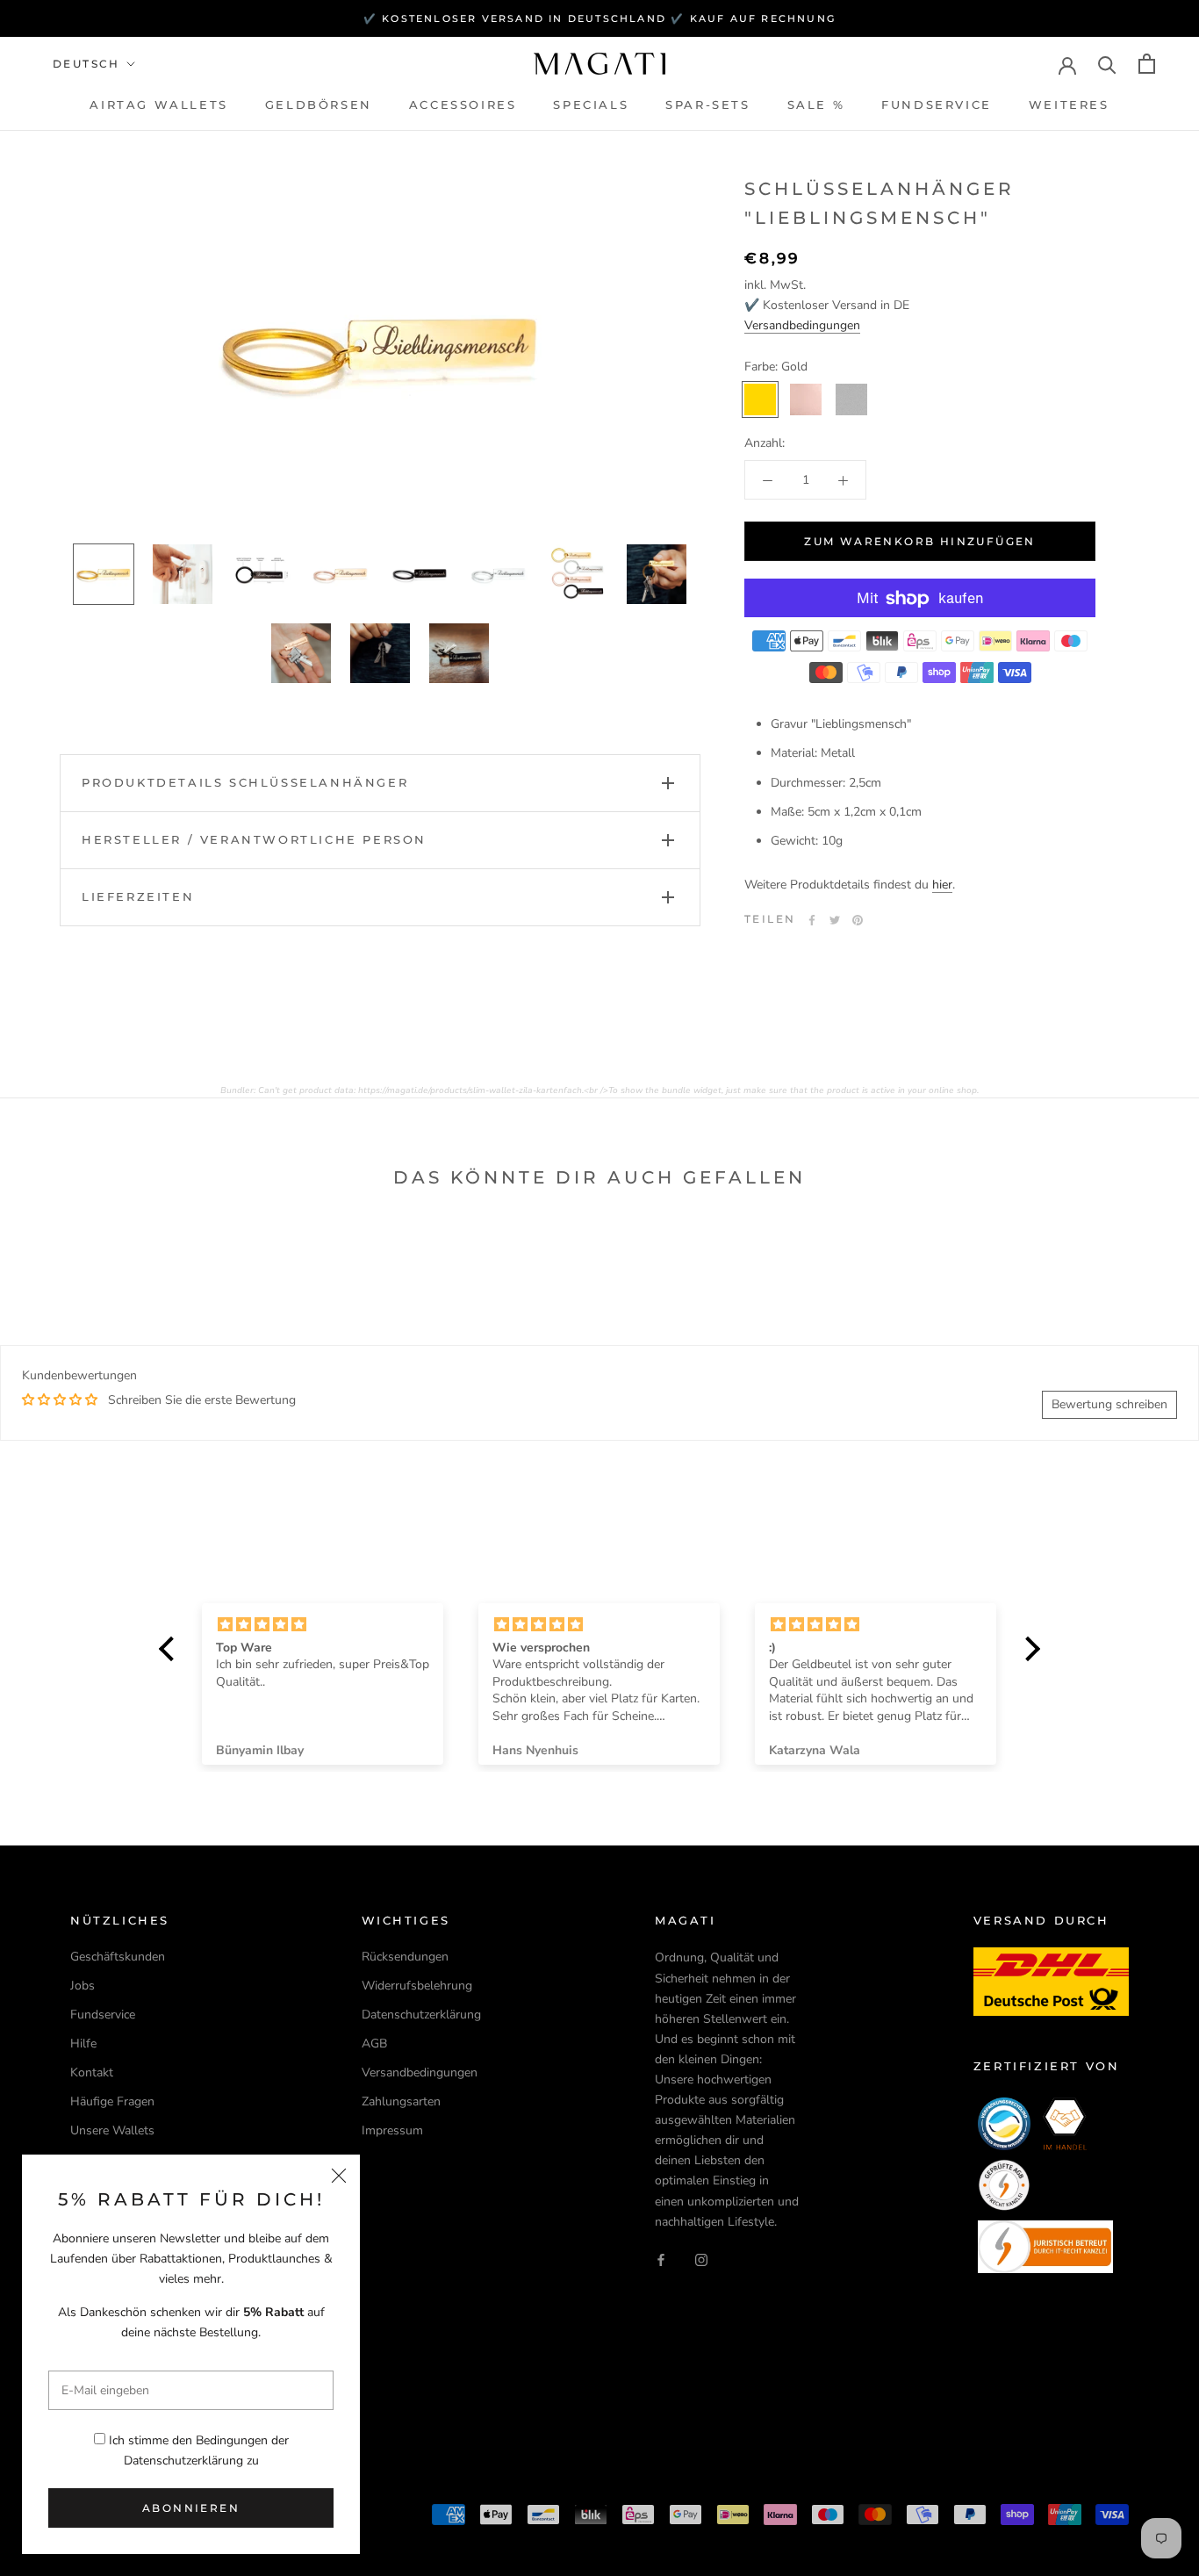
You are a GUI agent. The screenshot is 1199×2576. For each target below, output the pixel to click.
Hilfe (83, 2044)
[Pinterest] (858, 920)
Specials (591, 104)
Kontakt (92, 2072)
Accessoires (463, 104)
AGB (374, 2044)
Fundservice (937, 104)
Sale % (816, 104)
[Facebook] (812, 920)
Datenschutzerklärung (183, 2461)
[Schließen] (339, 2176)
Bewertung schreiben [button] (1109, 1404)
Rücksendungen (405, 1957)
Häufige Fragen (112, 2101)
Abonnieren (191, 2508)
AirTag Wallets (158, 104)
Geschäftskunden (118, 1957)
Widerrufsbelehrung (417, 1986)
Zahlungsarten (401, 2101)
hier (942, 885)
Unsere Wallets (112, 2130)
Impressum (392, 2130)
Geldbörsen (319, 104)
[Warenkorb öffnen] (1147, 64)
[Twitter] (835, 920)
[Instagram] (701, 2259)
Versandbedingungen (802, 325)
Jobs (83, 1986)
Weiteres (1069, 104)
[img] (323, 1625)
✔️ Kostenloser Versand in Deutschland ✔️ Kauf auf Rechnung (599, 18)
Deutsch (86, 64)
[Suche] (1107, 64)
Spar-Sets (707, 104)
